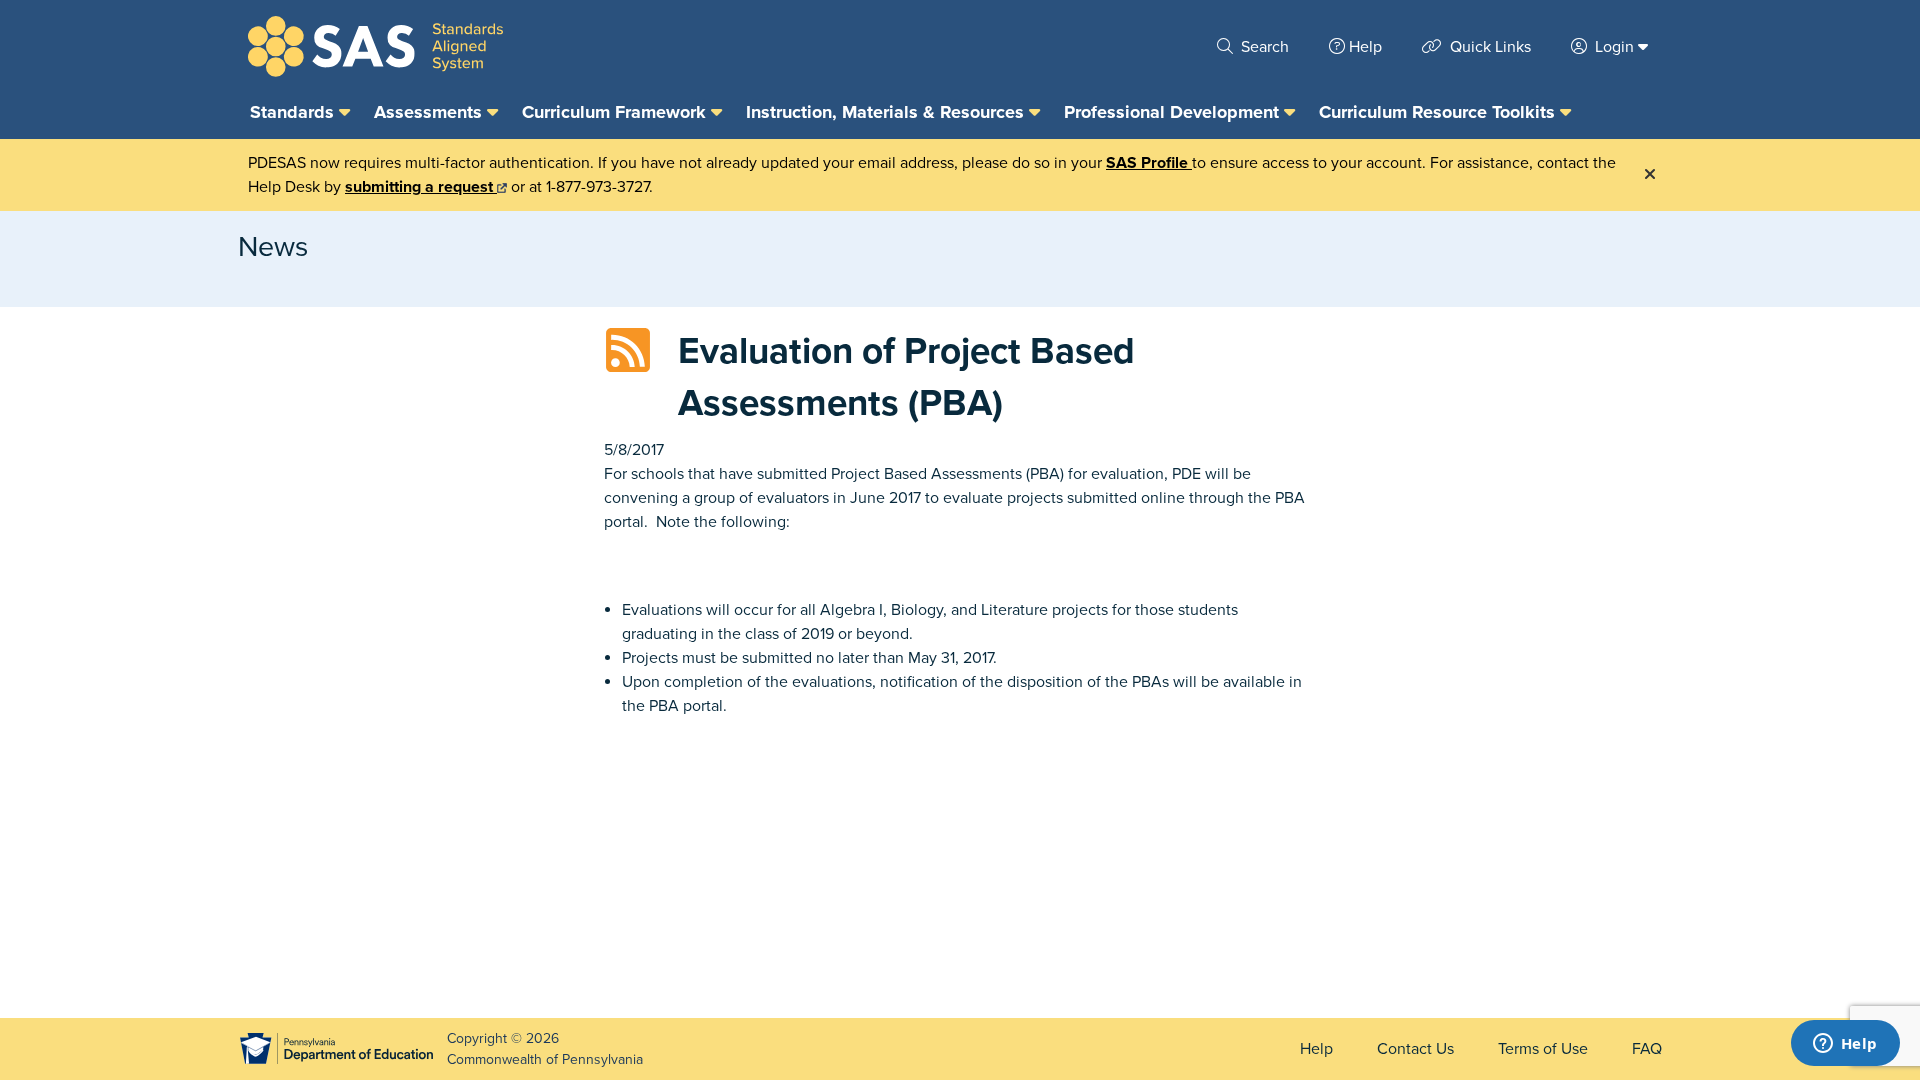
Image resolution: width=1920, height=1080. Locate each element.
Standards (294, 112)
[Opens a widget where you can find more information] (1845, 1045)
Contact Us (1415, 1049)
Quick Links (1488, 47)
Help (1365, 47)
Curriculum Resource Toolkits (1439, 112)
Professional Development (1174, 112)
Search (1263, 47)
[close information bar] (1650, 175)
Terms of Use (1543, 1049)
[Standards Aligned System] (375, 46)
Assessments (430, 112)
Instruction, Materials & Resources (887, 112)
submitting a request (421, 187)
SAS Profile (1149, 163)
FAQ (1647, 1049)
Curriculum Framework (616, 112)
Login (1614, 47)
